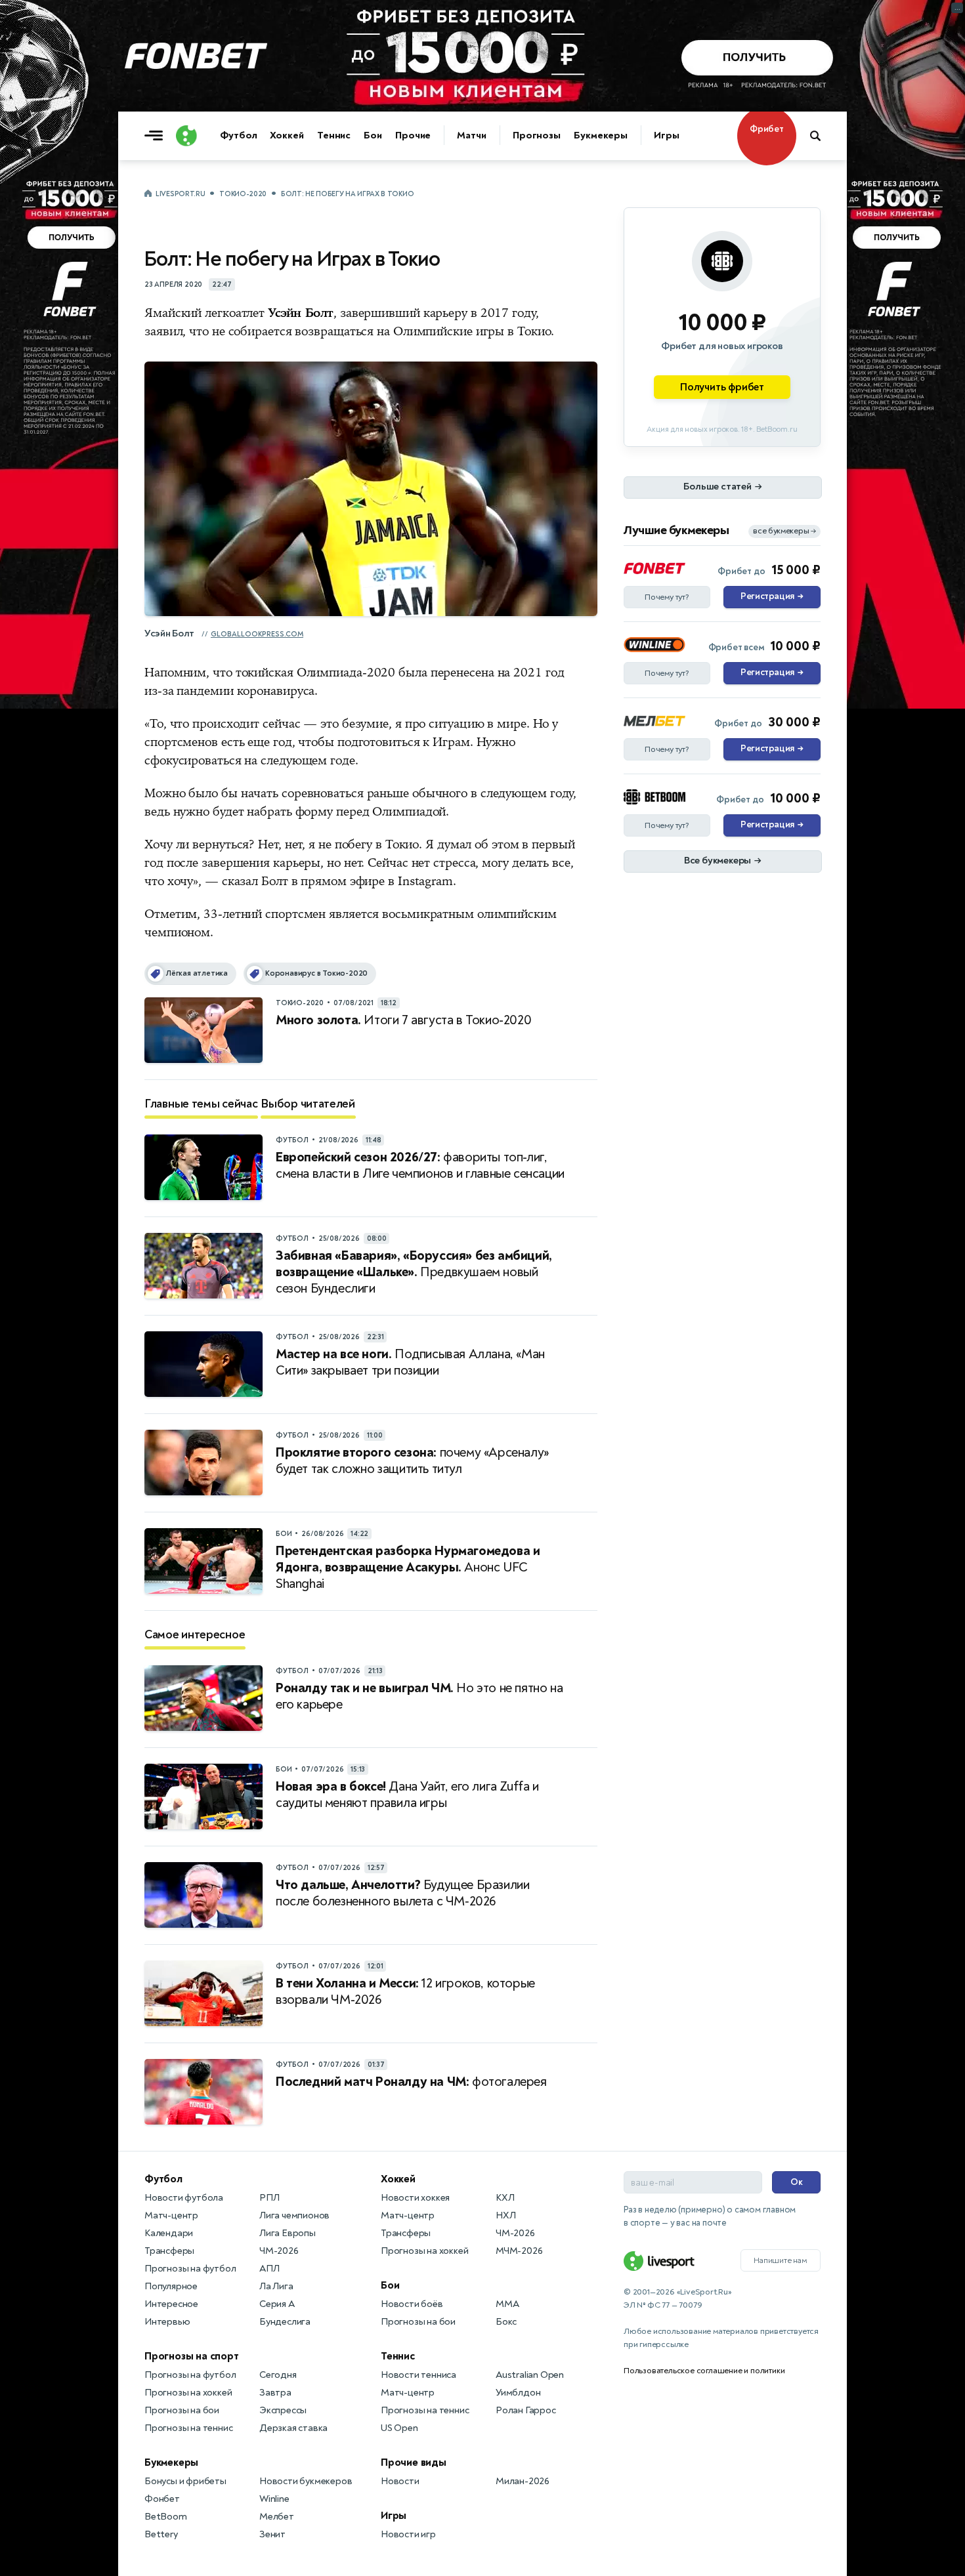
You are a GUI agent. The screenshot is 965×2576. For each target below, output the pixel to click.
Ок (797, 2182)
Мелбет (277, 2517)
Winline (274, 2499)
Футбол (238, 135)
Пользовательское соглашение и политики (704, 2371)
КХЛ (505, 2198)
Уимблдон (518, 2393)
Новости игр (408, 2534)
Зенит (272, 2534)
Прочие (413, 135)
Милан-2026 (523, 2481)
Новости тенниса (418, 2375)
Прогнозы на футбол (190, 2269)
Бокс (506, 2322)
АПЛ (269, 2269)
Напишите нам (781, 2260)
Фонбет (162, 2499)
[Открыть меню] (157, 136)
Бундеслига (285, 2322)
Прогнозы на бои (182, 2410)
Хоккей (287, 135)
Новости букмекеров (306, 2481)
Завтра (275, 2393)
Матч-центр (171, 2215)
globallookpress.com (257, 634)
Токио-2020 (243, 194)
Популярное (171, 2286)
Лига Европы (288, 2233)
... (957, 8)
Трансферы (169, 2251)
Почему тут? (667, 597)
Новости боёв (412, 2304)
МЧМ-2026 (519, 2251)
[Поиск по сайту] (822, 136)
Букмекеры (601, 135)
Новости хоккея (415, 2198)
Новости (400, 2481)
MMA (507, 2304)
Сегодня (278, 2375)
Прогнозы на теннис (188, 2428)
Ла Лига (276, 2286)
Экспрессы (283, 2410)
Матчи (472, 135)
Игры (667, 135)
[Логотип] (186, 136)
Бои (373, 135)
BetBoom (166, 2517)
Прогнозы (537, 135)
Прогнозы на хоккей (188, 2393)
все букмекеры (784, 531)
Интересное (171, 2304)
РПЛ (269, 2198)
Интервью (167, 2322)
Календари (169, 2233)
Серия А (277, 2304)
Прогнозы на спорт (192, 2356)
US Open (399, 2428)
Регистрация (772, 596)
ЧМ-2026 (279, 2251)
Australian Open (530, 2375)
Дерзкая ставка (293, 2428)
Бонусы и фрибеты (185, 2481)
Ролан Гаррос (526, 2410)
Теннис (334, 135)
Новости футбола (184, 2198)
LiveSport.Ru (180, 194)
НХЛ (505, 2215)
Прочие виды (414, 2462)
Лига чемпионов (294, 2215)
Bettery (161, 2534)
